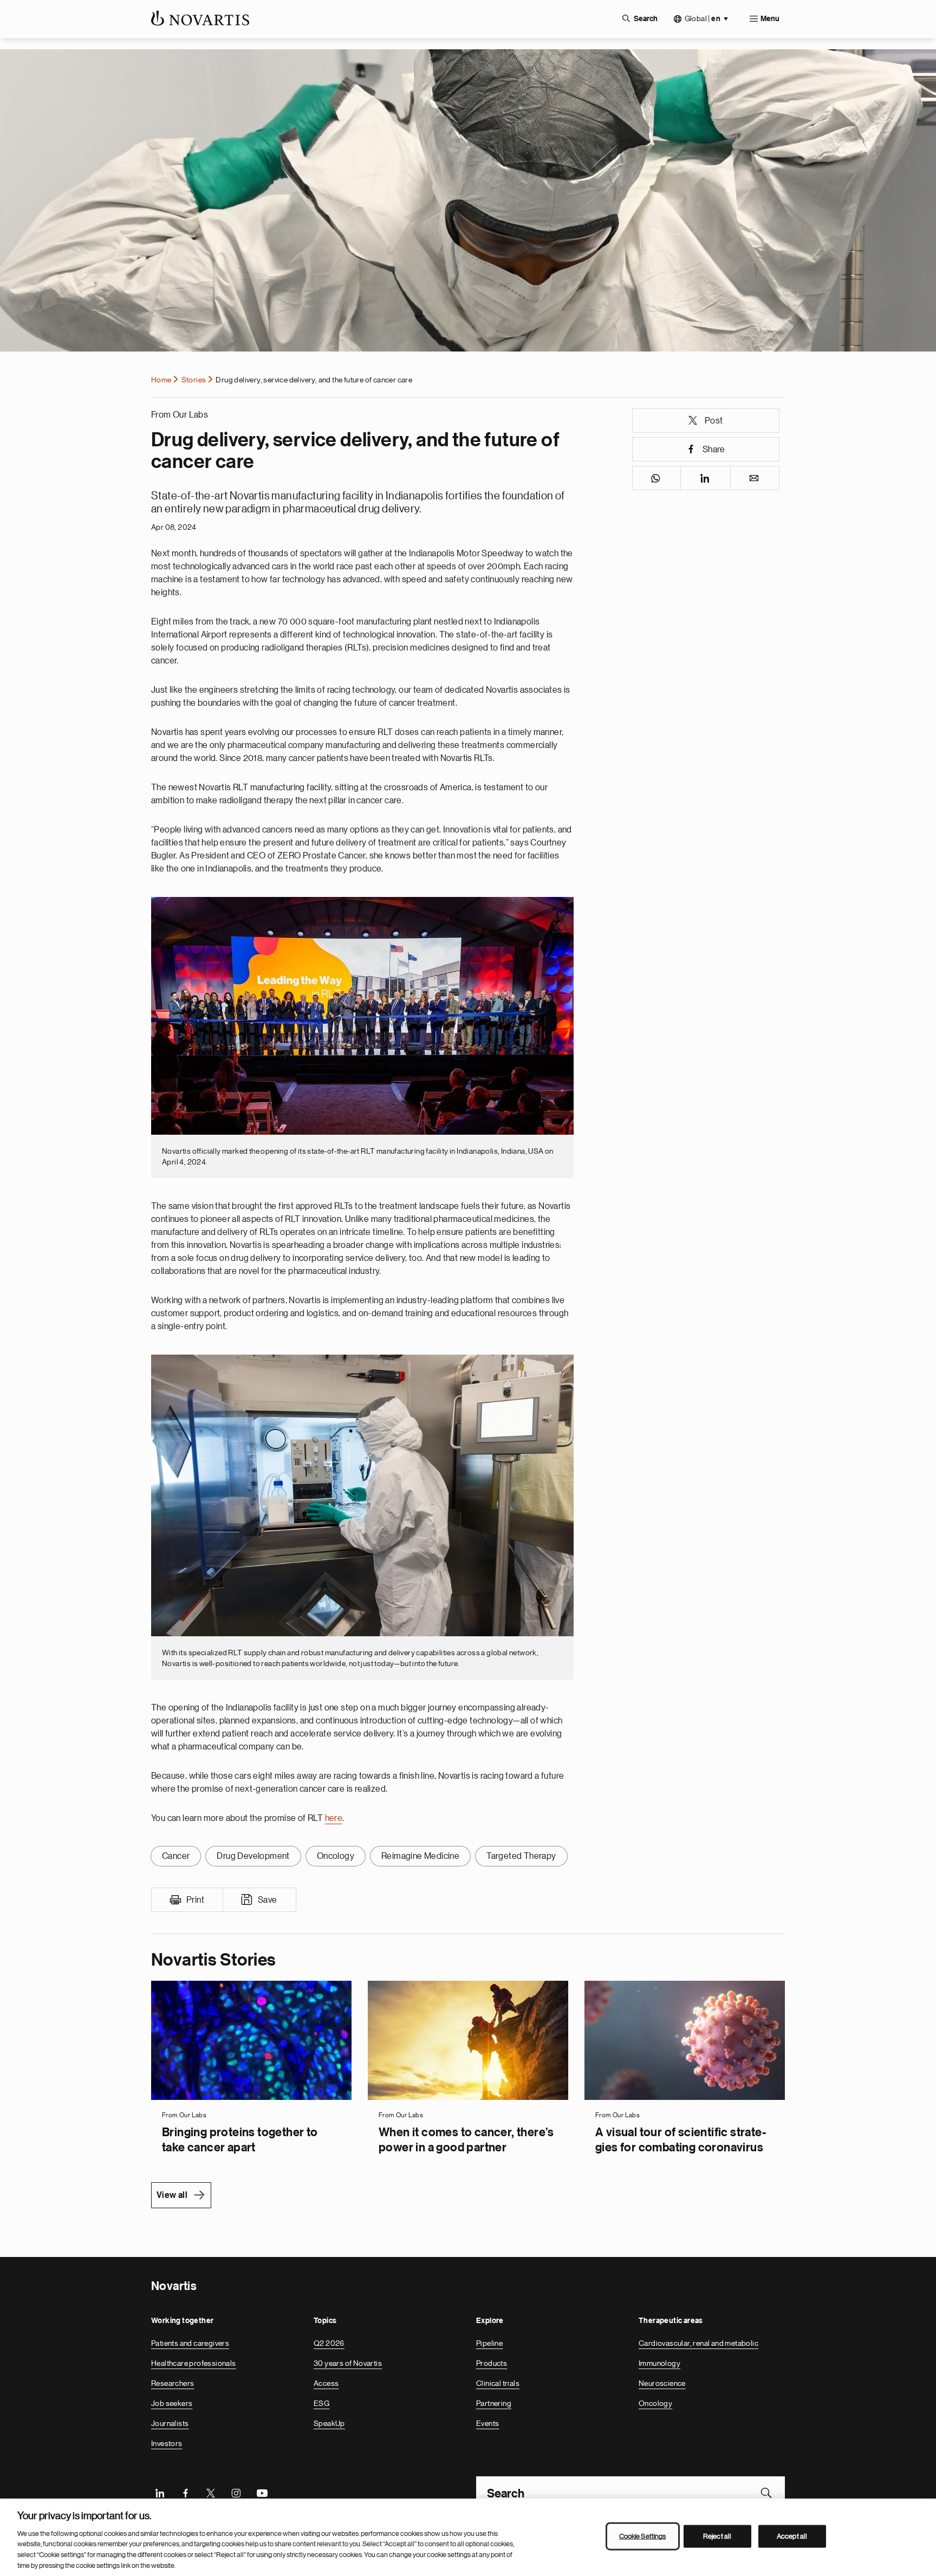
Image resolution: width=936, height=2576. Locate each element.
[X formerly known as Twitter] (211, 2493)
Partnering (494, 2403)
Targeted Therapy (521, 1856)
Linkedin (706, 478)
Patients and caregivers (190, 2343)
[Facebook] (185, 2493)
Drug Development (253, 1856)
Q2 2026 (329, 2343)
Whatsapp (657, 478)
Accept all (792, 2536)
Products (492, 2363)
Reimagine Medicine (420, 1856)
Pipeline (489, 2343)
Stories (194, 380)
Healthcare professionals (194, 2363)
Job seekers (172, 2403)
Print (195, 1900)
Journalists (170, 2423)
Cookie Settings (643, 2536)
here (334, 1818)
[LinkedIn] (160, 2493)
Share (714, 450)
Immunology (659, 2363)
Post (714, 421)
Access (326, 2383)
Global (703, 19)
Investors (167, 2443)
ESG (321, 2403)
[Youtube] (262, 2493)
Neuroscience (662, 2383)
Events (487, 2423)
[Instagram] (236, 2493)
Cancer (176, 1856)
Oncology (336, 1856)
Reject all (717, 2536)
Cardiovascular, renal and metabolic (698, 2343)
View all (172, 2195)
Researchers (173, 2383)
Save (268, 1900)
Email (755, 478)
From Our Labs (180, 415)
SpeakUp (329, 2423)
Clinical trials (498, 2383)
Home (161, 380)
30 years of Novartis (348, 2363)
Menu (770, 19)
